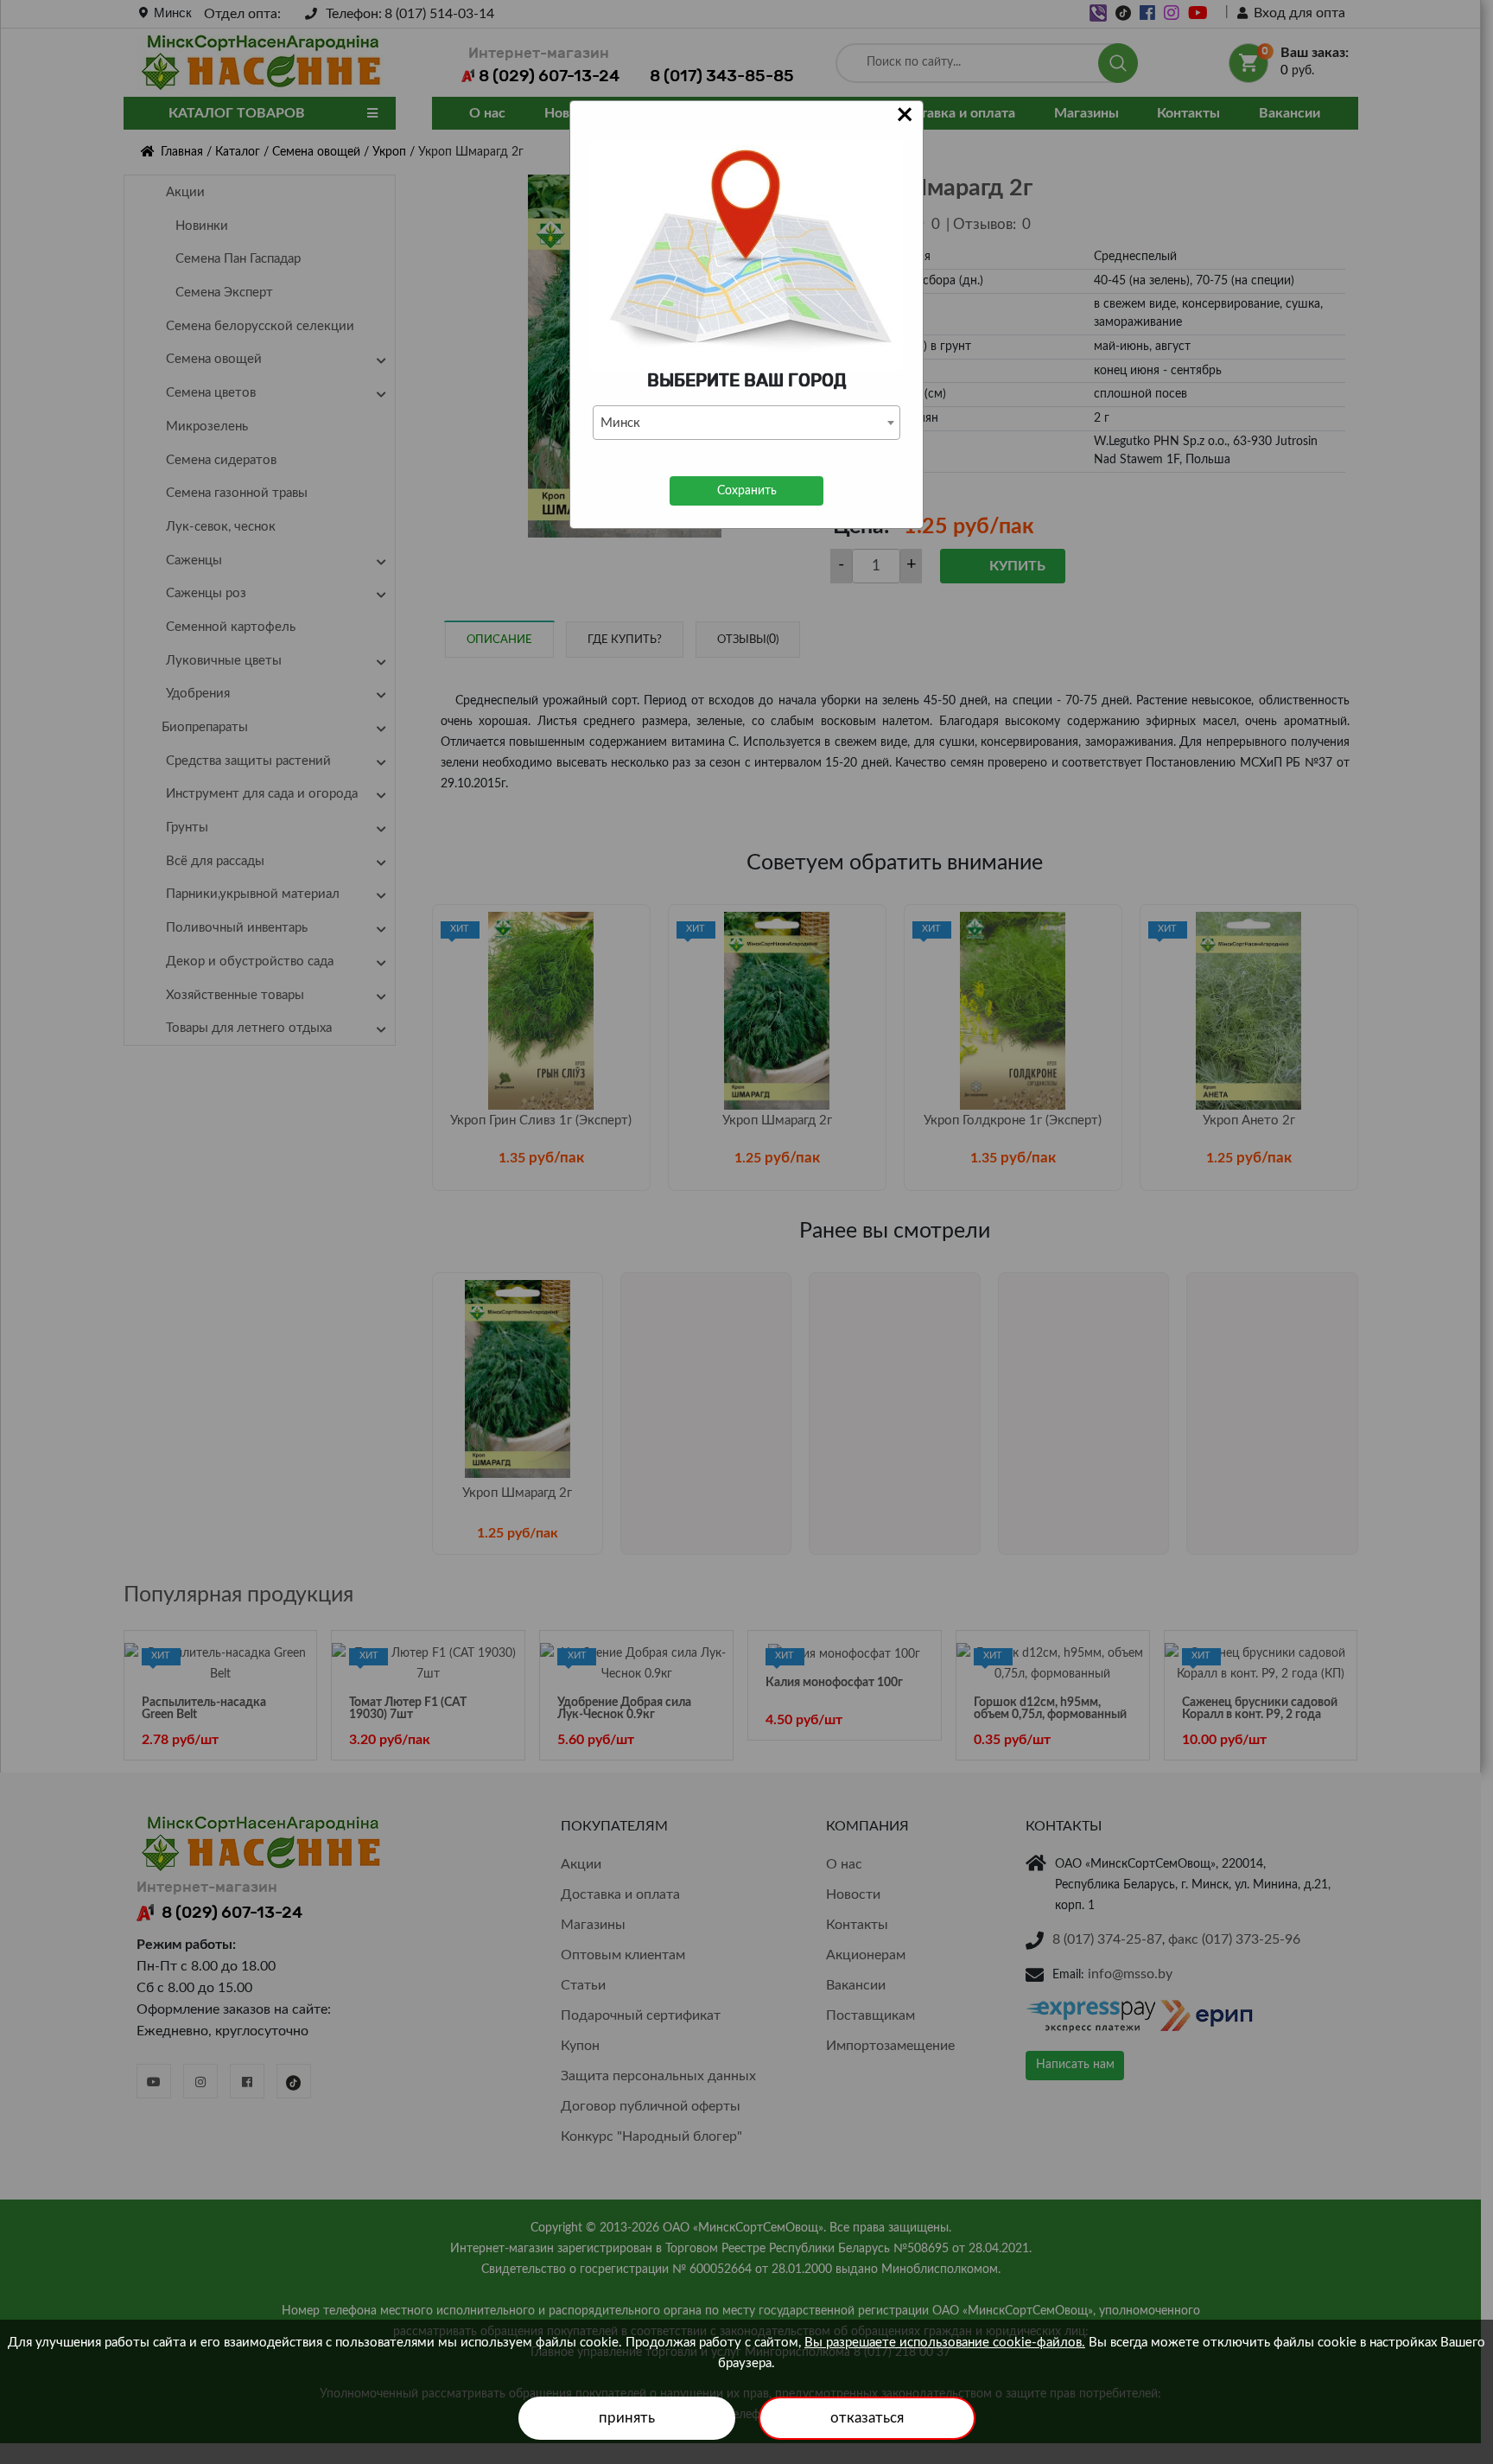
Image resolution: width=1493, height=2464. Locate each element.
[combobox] (746, 423)
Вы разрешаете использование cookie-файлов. (945, 2343)
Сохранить (747, 491)
